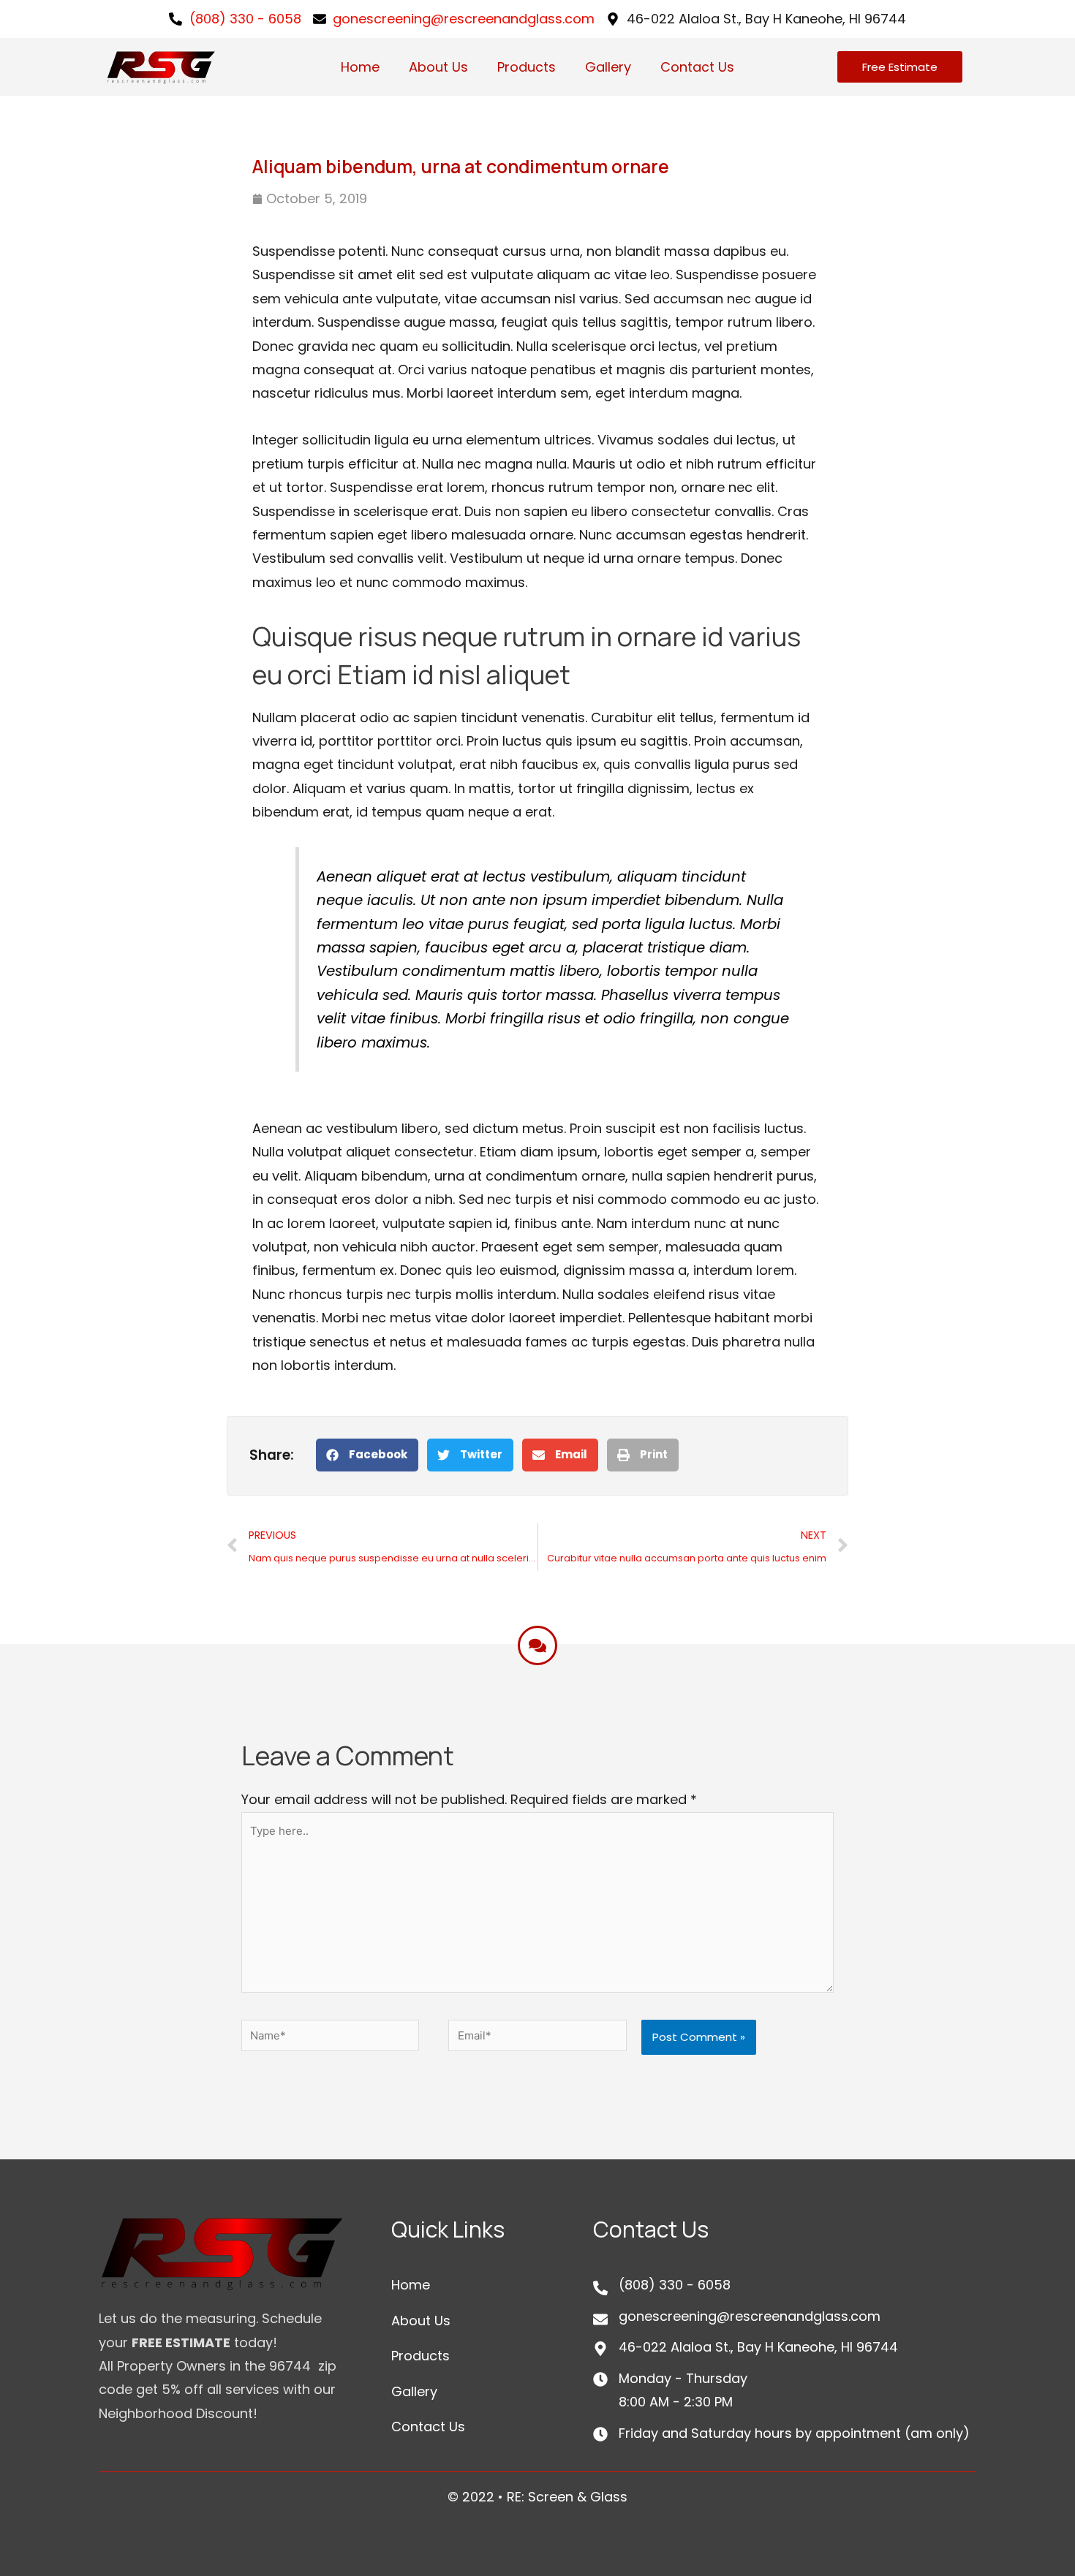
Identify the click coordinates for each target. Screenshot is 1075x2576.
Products (527, 67)
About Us (438, 67)
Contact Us (697, 67)
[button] (367, 1455)
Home (360, 67)
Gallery (608, 67)
